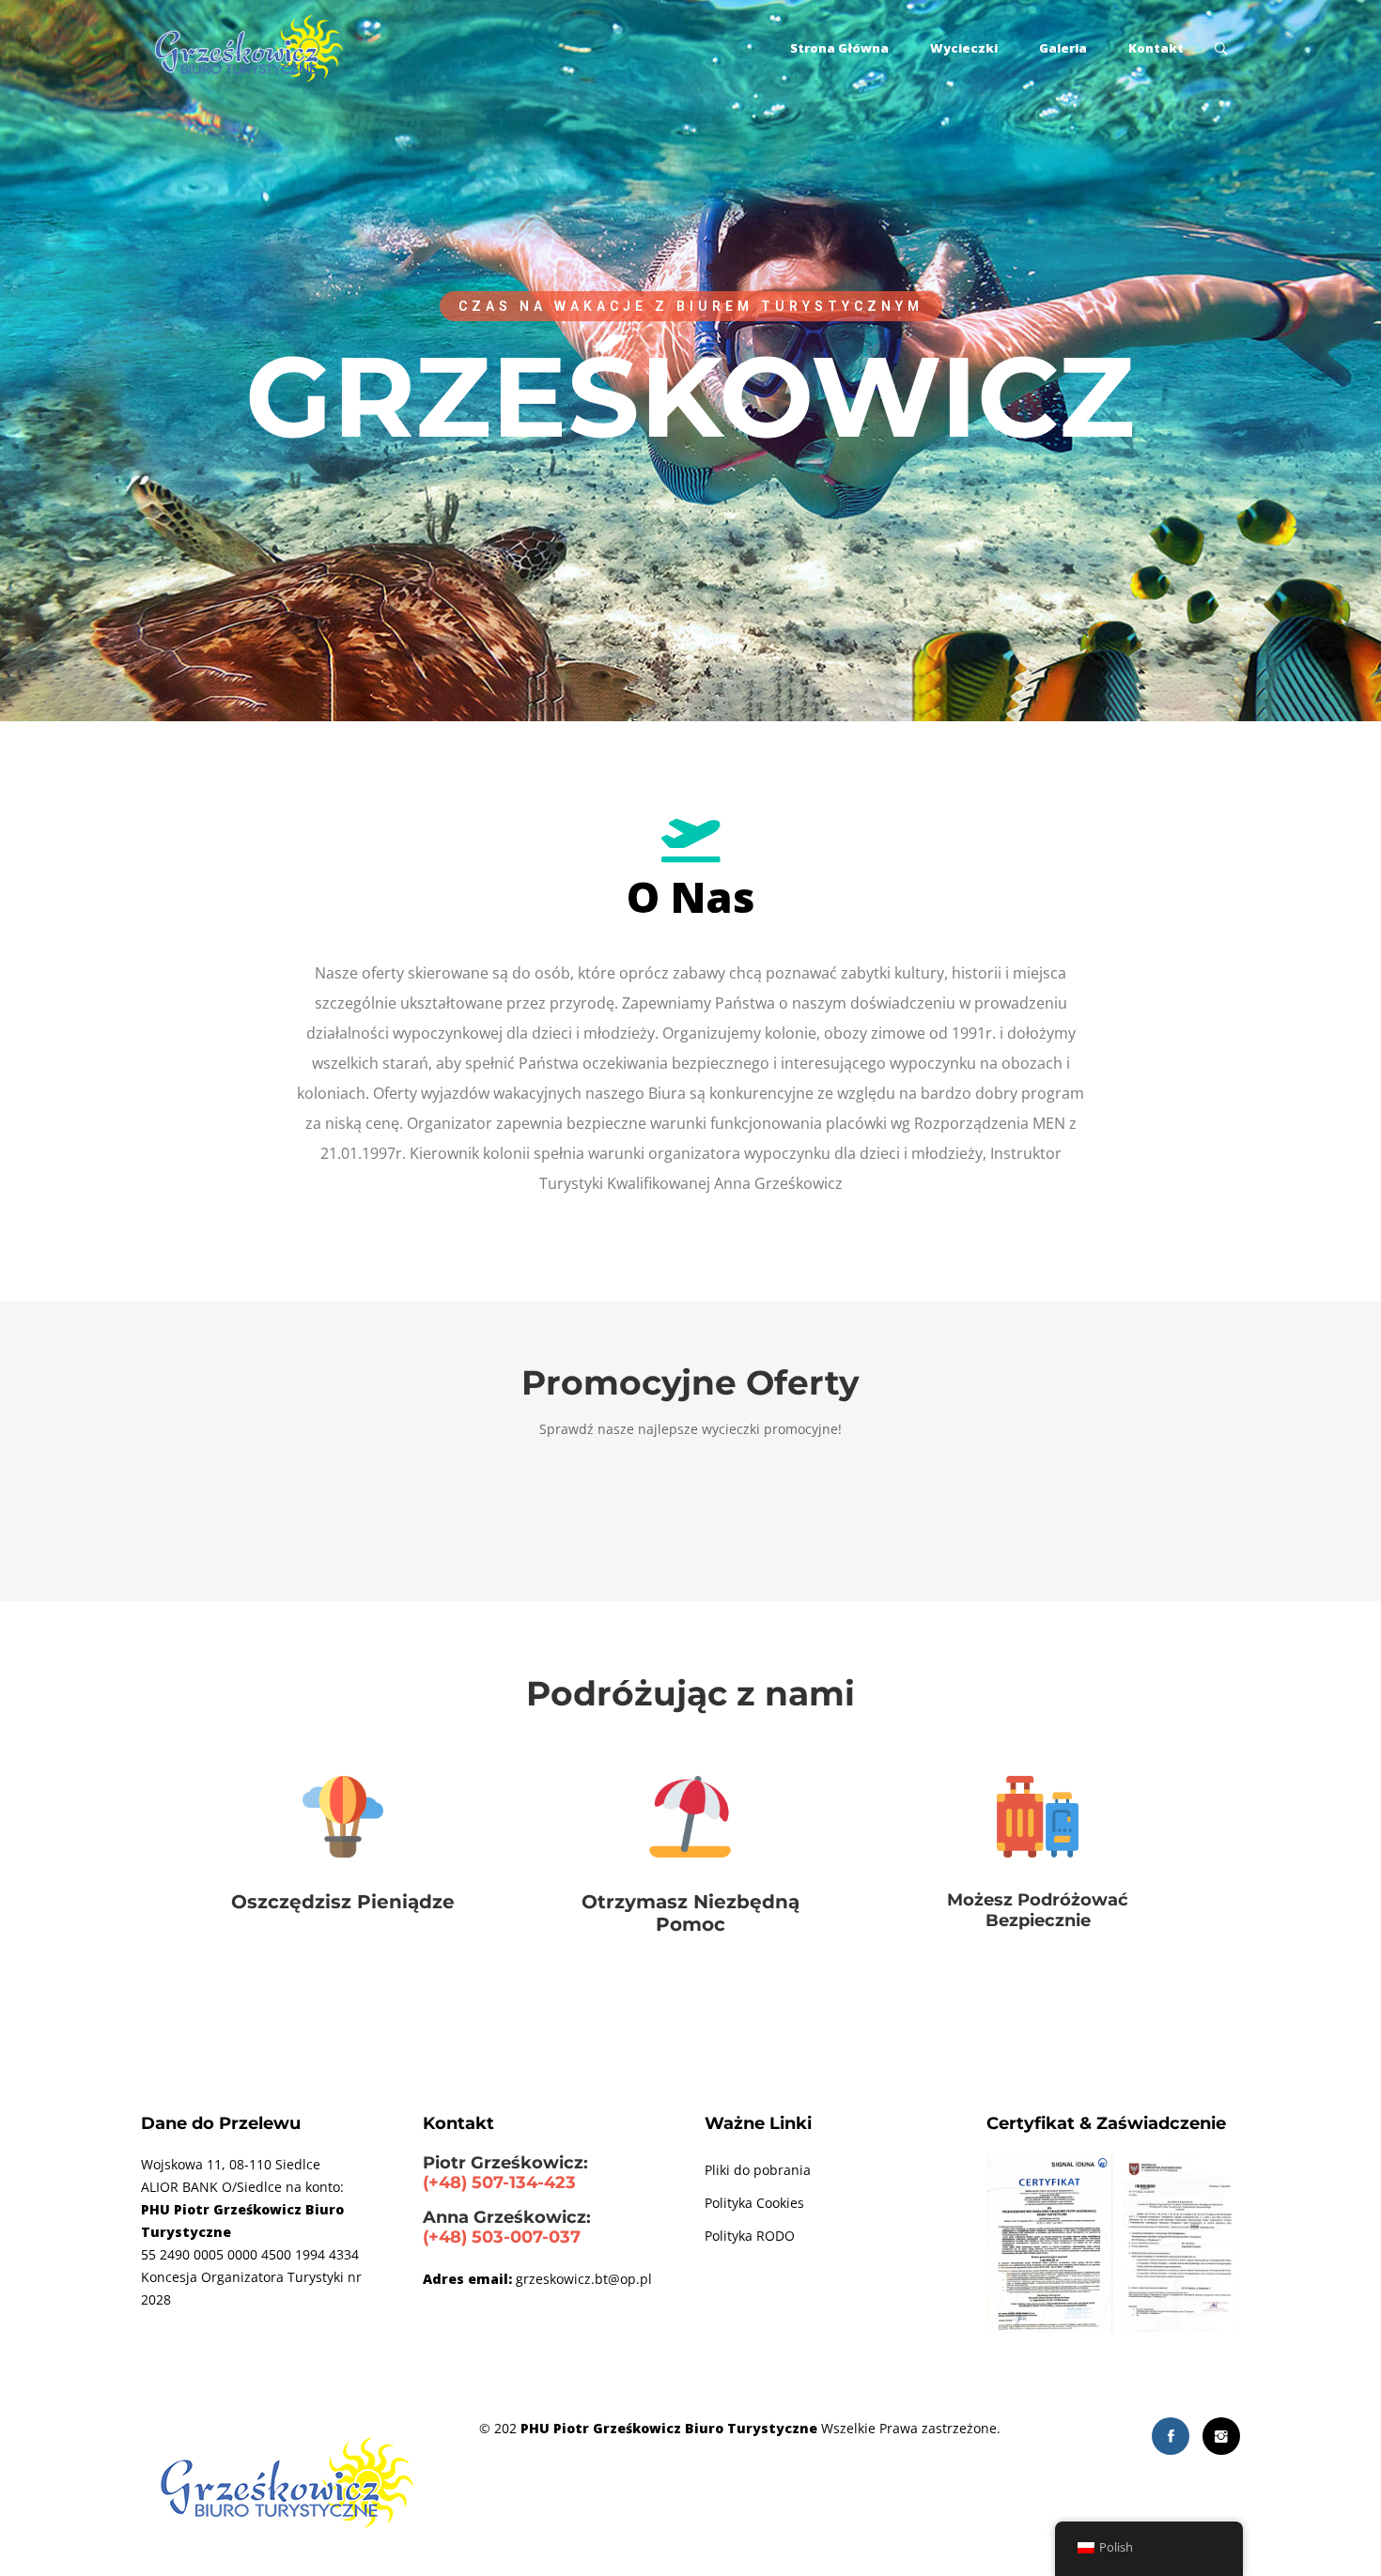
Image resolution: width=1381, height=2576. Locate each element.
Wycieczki (964, 48)
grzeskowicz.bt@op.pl (584, 2279)
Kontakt (1156, 48)
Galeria (1063, 48)
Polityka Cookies (754, 2203)
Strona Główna (839, 48)
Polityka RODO (750, 2236)
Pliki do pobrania (758, 2170)
